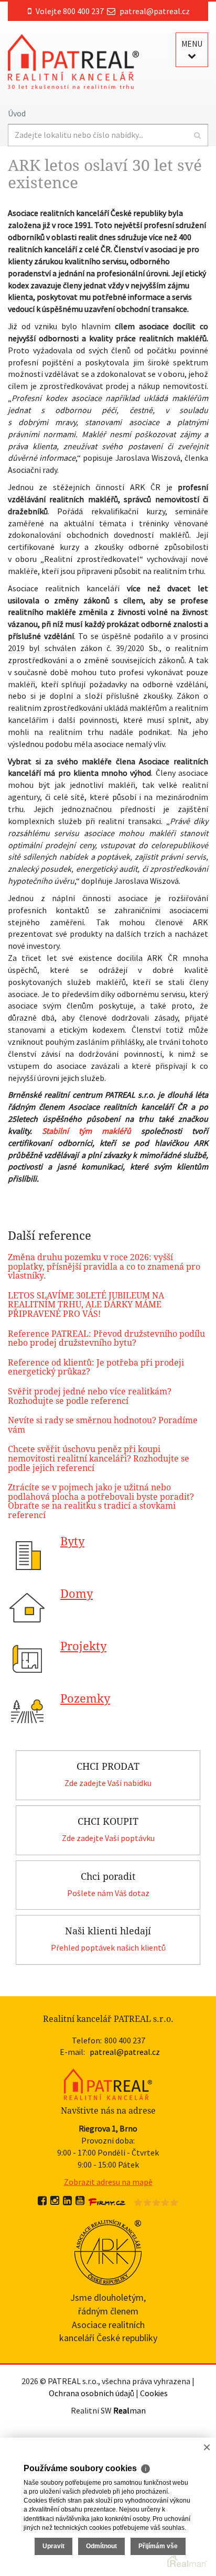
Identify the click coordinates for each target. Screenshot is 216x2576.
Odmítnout (101, 2546)
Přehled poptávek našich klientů (108, 1947)
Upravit (53, 2546)
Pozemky (85, 1699)
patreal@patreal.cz (155, 11)
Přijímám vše (158, 2546)
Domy (77, 1594)
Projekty (83, 1646)
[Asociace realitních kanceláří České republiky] (108, 2251)
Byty (72, 1541)
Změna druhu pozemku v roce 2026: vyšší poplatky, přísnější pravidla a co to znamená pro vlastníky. (104, 1267)
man (129, 2410)
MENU (192, 44)
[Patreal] (73, 61)
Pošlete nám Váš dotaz (108, 1893)
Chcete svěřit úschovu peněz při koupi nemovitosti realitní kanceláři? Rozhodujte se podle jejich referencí (99, 1458)
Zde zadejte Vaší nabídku (108, 1783)
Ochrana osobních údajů (91, 2393)
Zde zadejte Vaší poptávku (108, 1838)
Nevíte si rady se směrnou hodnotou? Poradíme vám (103, 1425)
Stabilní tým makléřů (87, 1131)
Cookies (154, 2393)
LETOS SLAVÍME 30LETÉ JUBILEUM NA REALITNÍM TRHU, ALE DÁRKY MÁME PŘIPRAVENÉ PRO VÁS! (86, 1305)
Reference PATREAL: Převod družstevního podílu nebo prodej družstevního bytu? (106, 1339)
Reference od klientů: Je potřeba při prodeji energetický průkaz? (96, 1367)
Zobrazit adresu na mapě (108, 2182)
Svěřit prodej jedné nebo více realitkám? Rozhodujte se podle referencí (90, 1396)
